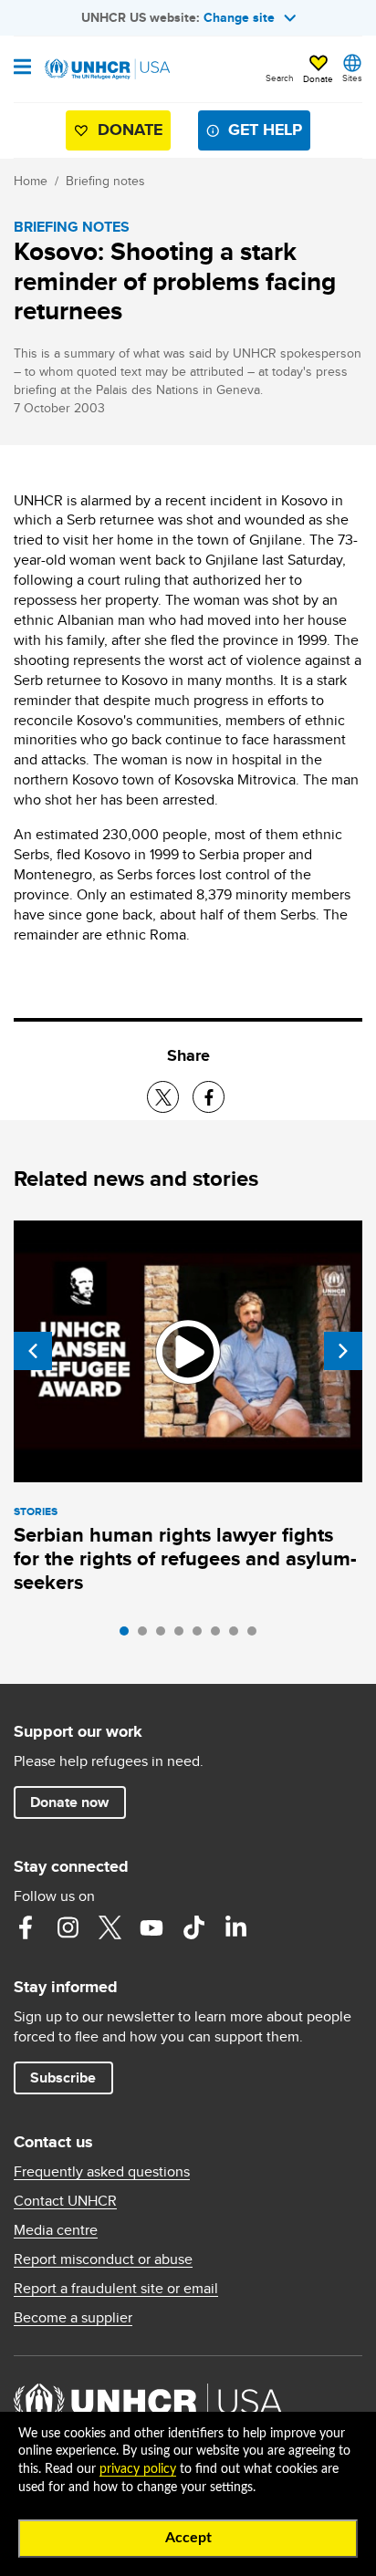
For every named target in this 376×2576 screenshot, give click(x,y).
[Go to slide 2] (147, 1636)
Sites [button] (352, 78)
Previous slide (33, 1351)
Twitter (110, 1927)
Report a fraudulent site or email (116, 2289)
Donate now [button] (69, 1802)
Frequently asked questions (102, 2172)
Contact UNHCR (65, 2201)
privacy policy (138, 2469)
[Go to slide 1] (129, 1636)
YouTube (151, 1927)
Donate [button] (318, 78)
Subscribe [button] (63, 2077)
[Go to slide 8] (256, 1636)
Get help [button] (265, 130)
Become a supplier (73, 2318)
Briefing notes (105, 181)
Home (31, 181)
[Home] (107, 69)
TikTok (193, 1927)
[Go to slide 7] (238, 1636)
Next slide (343, 1351)
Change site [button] (239, 17)
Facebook (26, 1927)
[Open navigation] (22, 68)
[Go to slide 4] (183, 1636)
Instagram (68, 1927)
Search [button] (280, 78)
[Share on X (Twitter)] (163, 1097)
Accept (188, 2538)
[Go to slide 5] (202, 1636)
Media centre (56, 2230)
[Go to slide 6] (220, 1636)
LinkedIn (235, 1927)
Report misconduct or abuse (103, 2259)
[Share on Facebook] (209, 1097)
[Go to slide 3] (165, 1636)
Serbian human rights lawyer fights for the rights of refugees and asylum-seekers (185, 1558)
